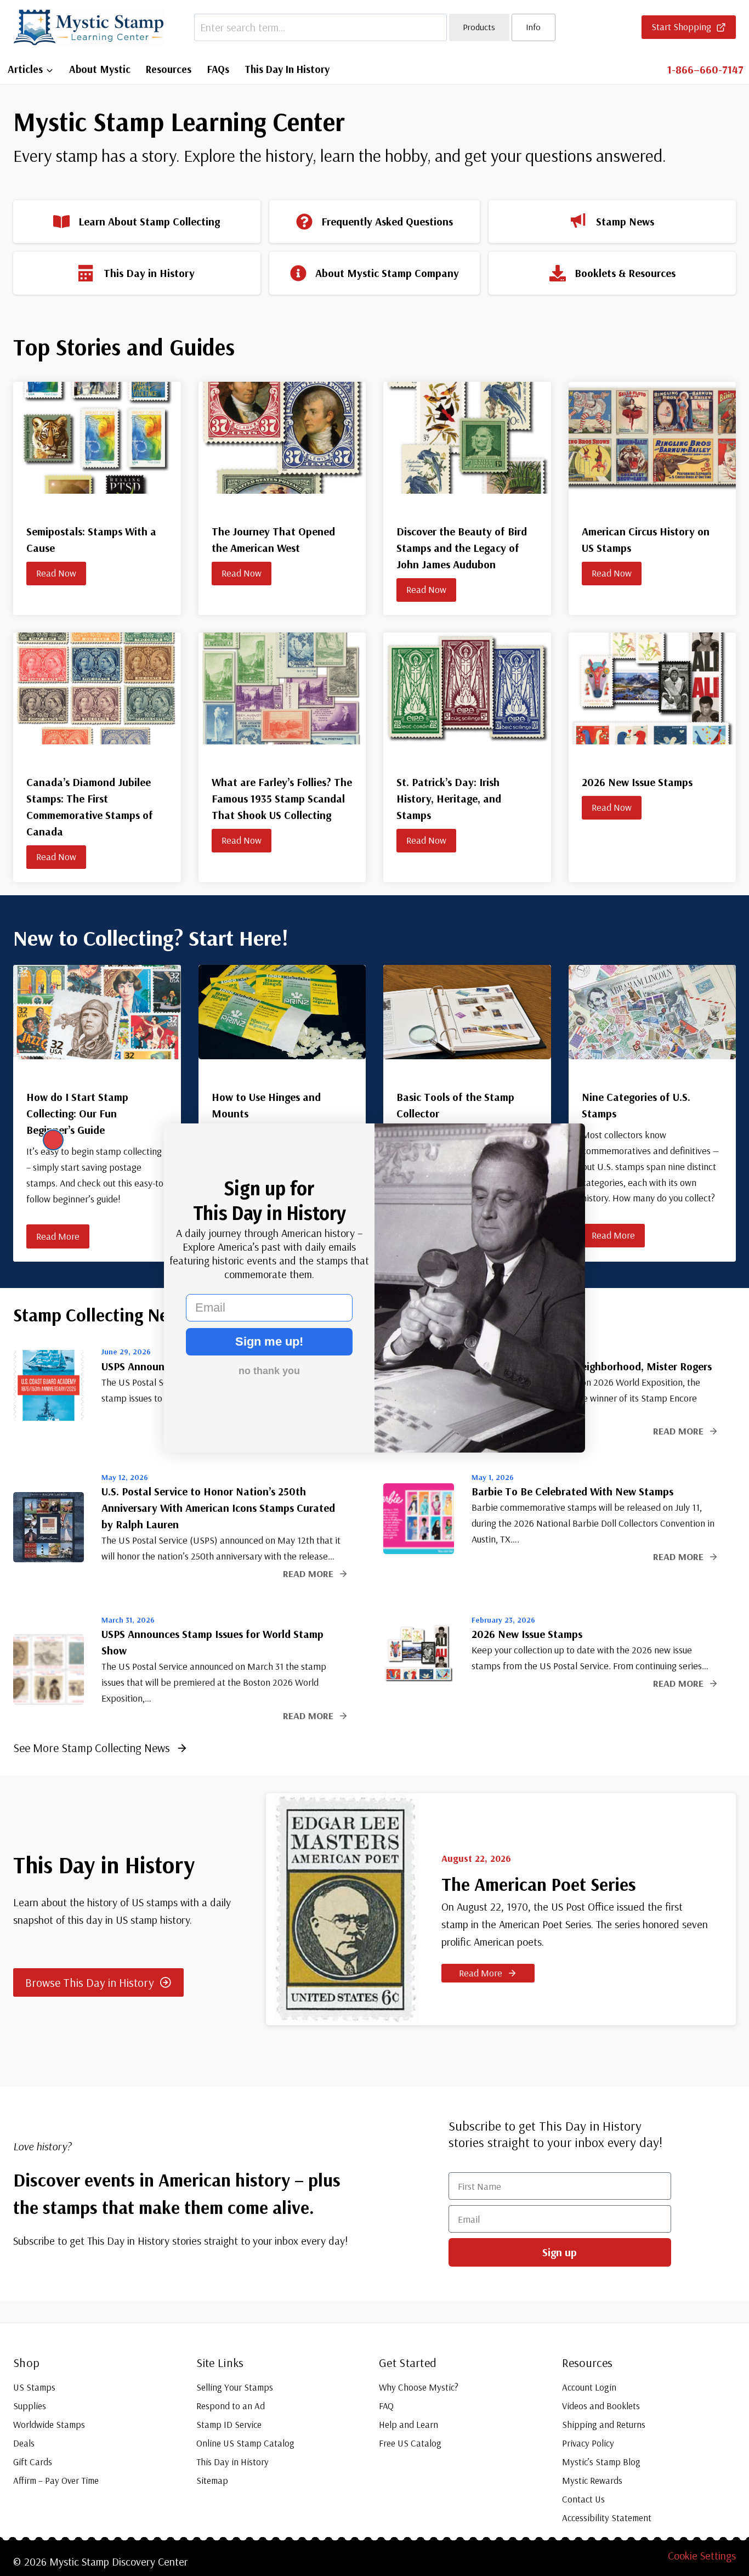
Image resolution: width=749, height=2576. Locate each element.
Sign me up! (269, 1341)
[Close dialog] (53, 1140)
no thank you (269, 1371)
